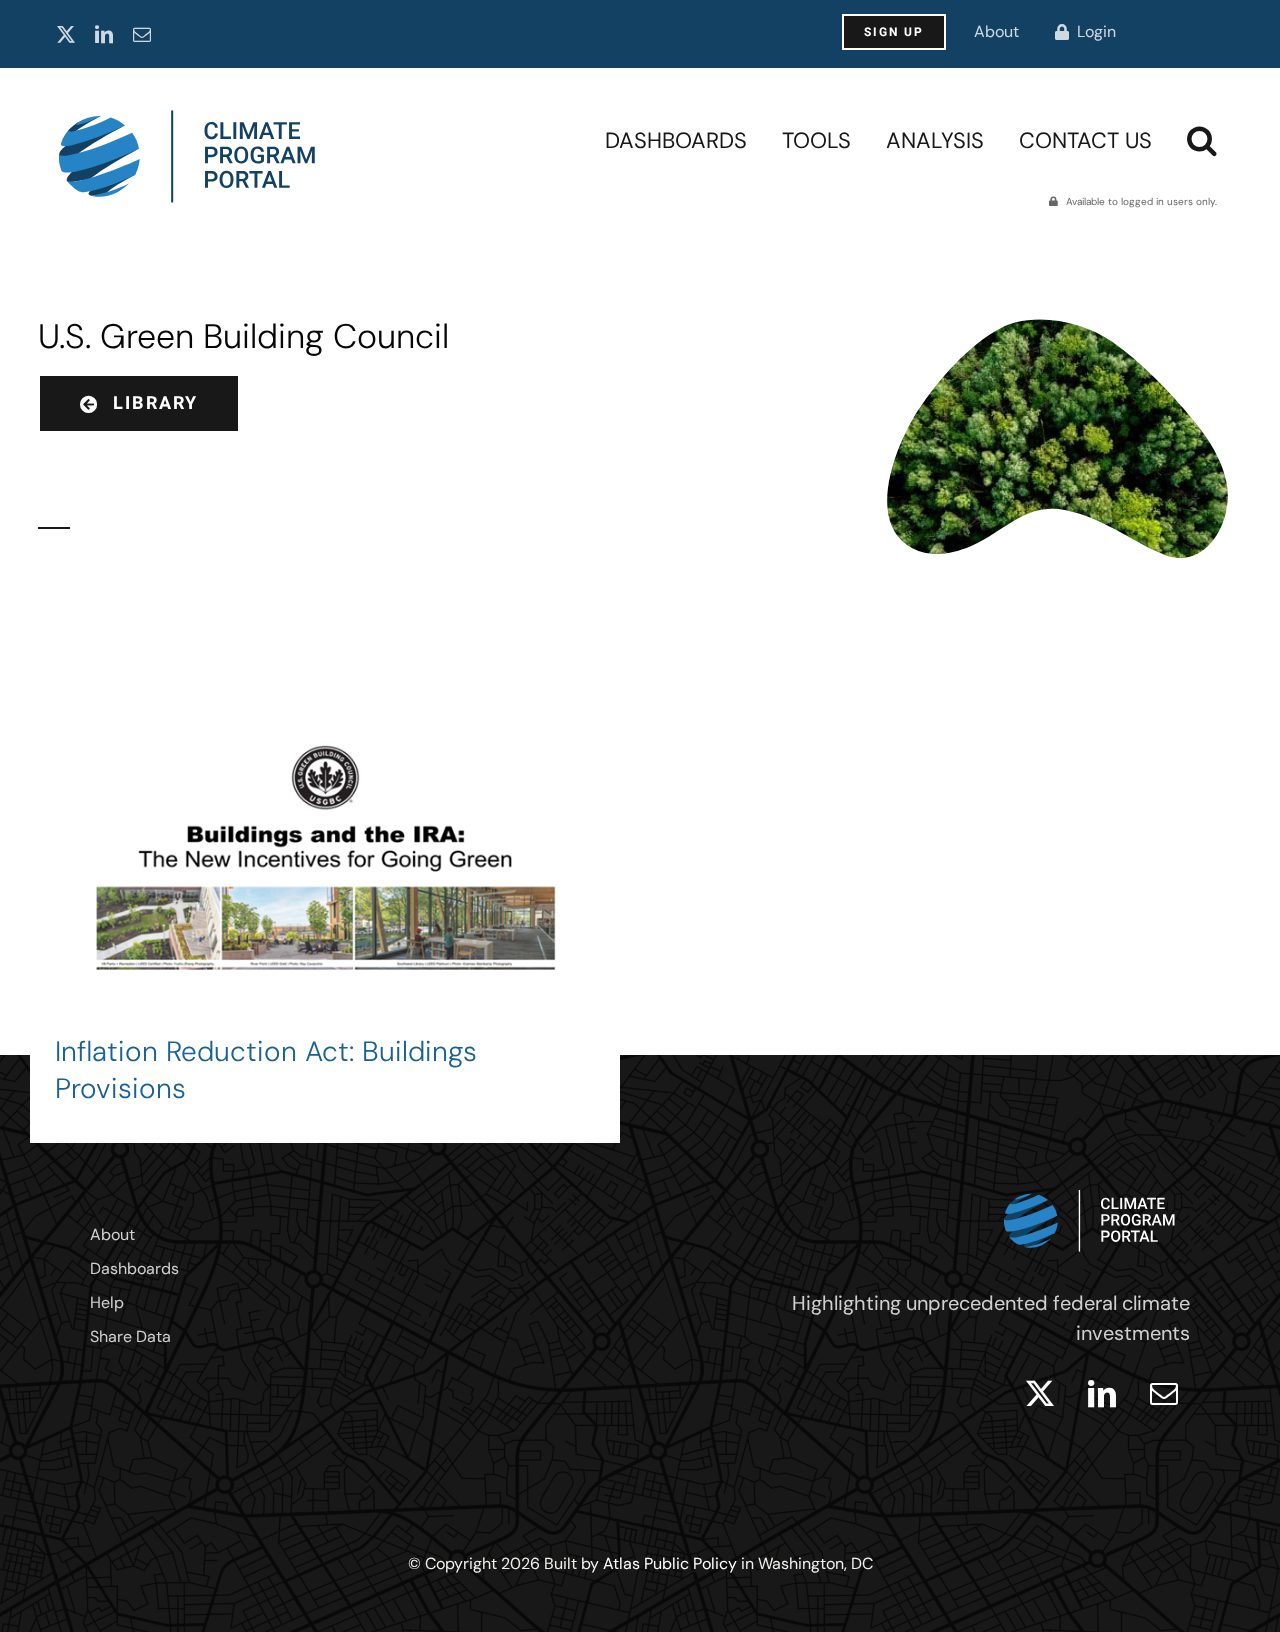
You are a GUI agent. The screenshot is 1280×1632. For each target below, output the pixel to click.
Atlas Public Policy (670, 1563)
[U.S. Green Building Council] (325, 901)
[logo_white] (1090, 1185)
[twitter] (66, 34)
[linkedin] (104, 34)
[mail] (142, 34)
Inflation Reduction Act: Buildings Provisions (266, 1070)
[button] (1202, 140)
